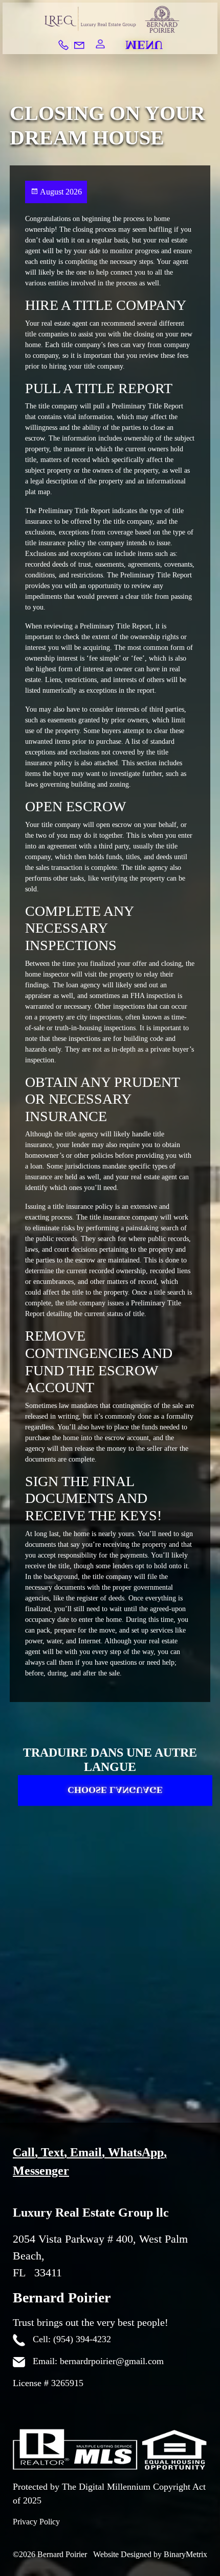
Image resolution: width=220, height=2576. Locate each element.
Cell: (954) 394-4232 (71, 2339)
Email (86, 2152)
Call (24, 2152)
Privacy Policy (36, 2522)
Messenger (41, 2171)
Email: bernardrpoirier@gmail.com (97, 2361)
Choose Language (115, 1800)
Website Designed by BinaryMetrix (150, 2554)
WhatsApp (136, 2152)
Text (52, 2152)
